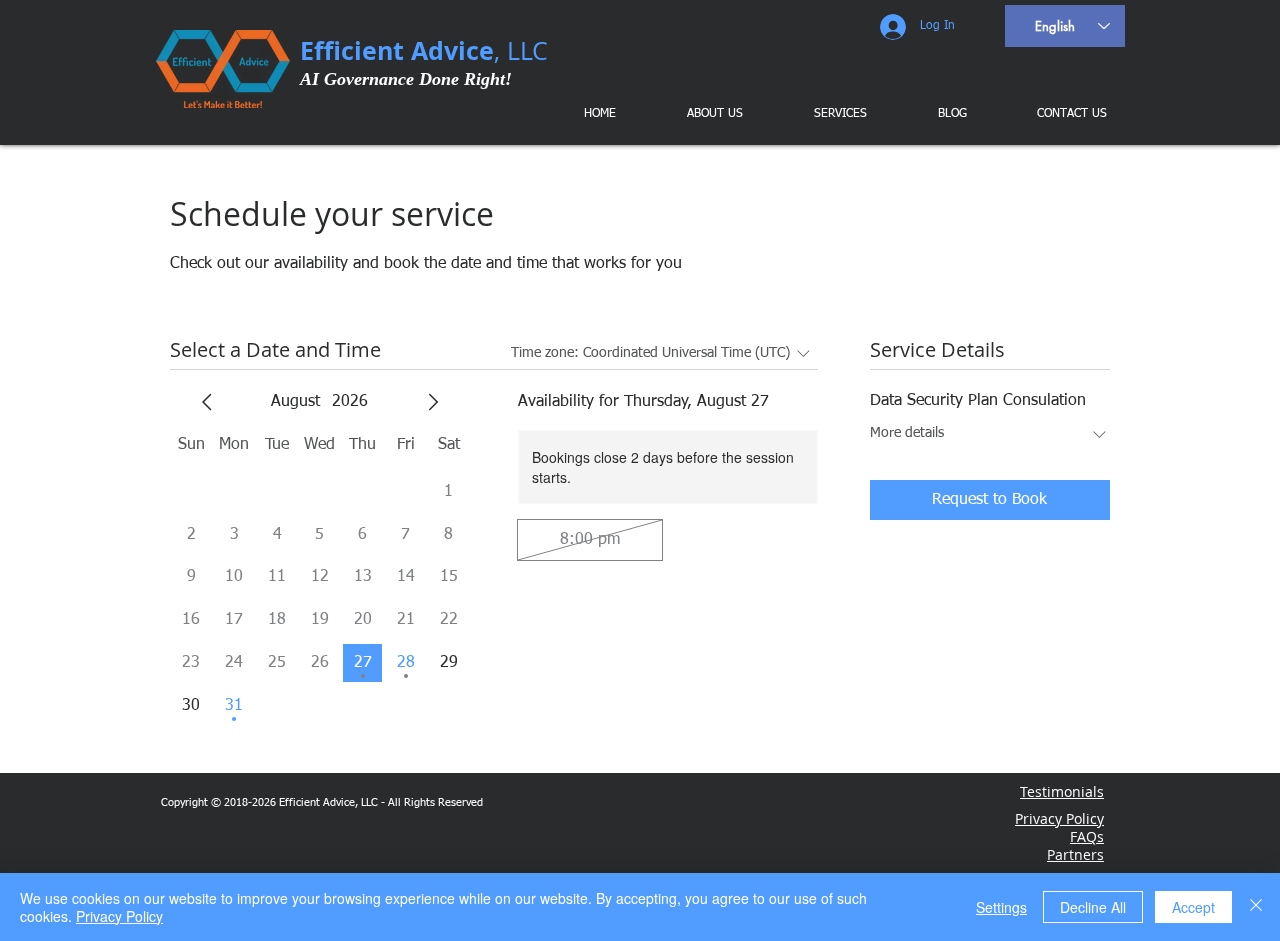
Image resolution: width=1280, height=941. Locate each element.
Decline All (1093, 907)
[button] (826, 114)
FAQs (1087, 836)
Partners (1075, 854)
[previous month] (207, 402)
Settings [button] (1001, 907)
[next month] (433, 402)
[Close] (1256, 907)
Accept (1193, 907)
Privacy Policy (119, 916)
